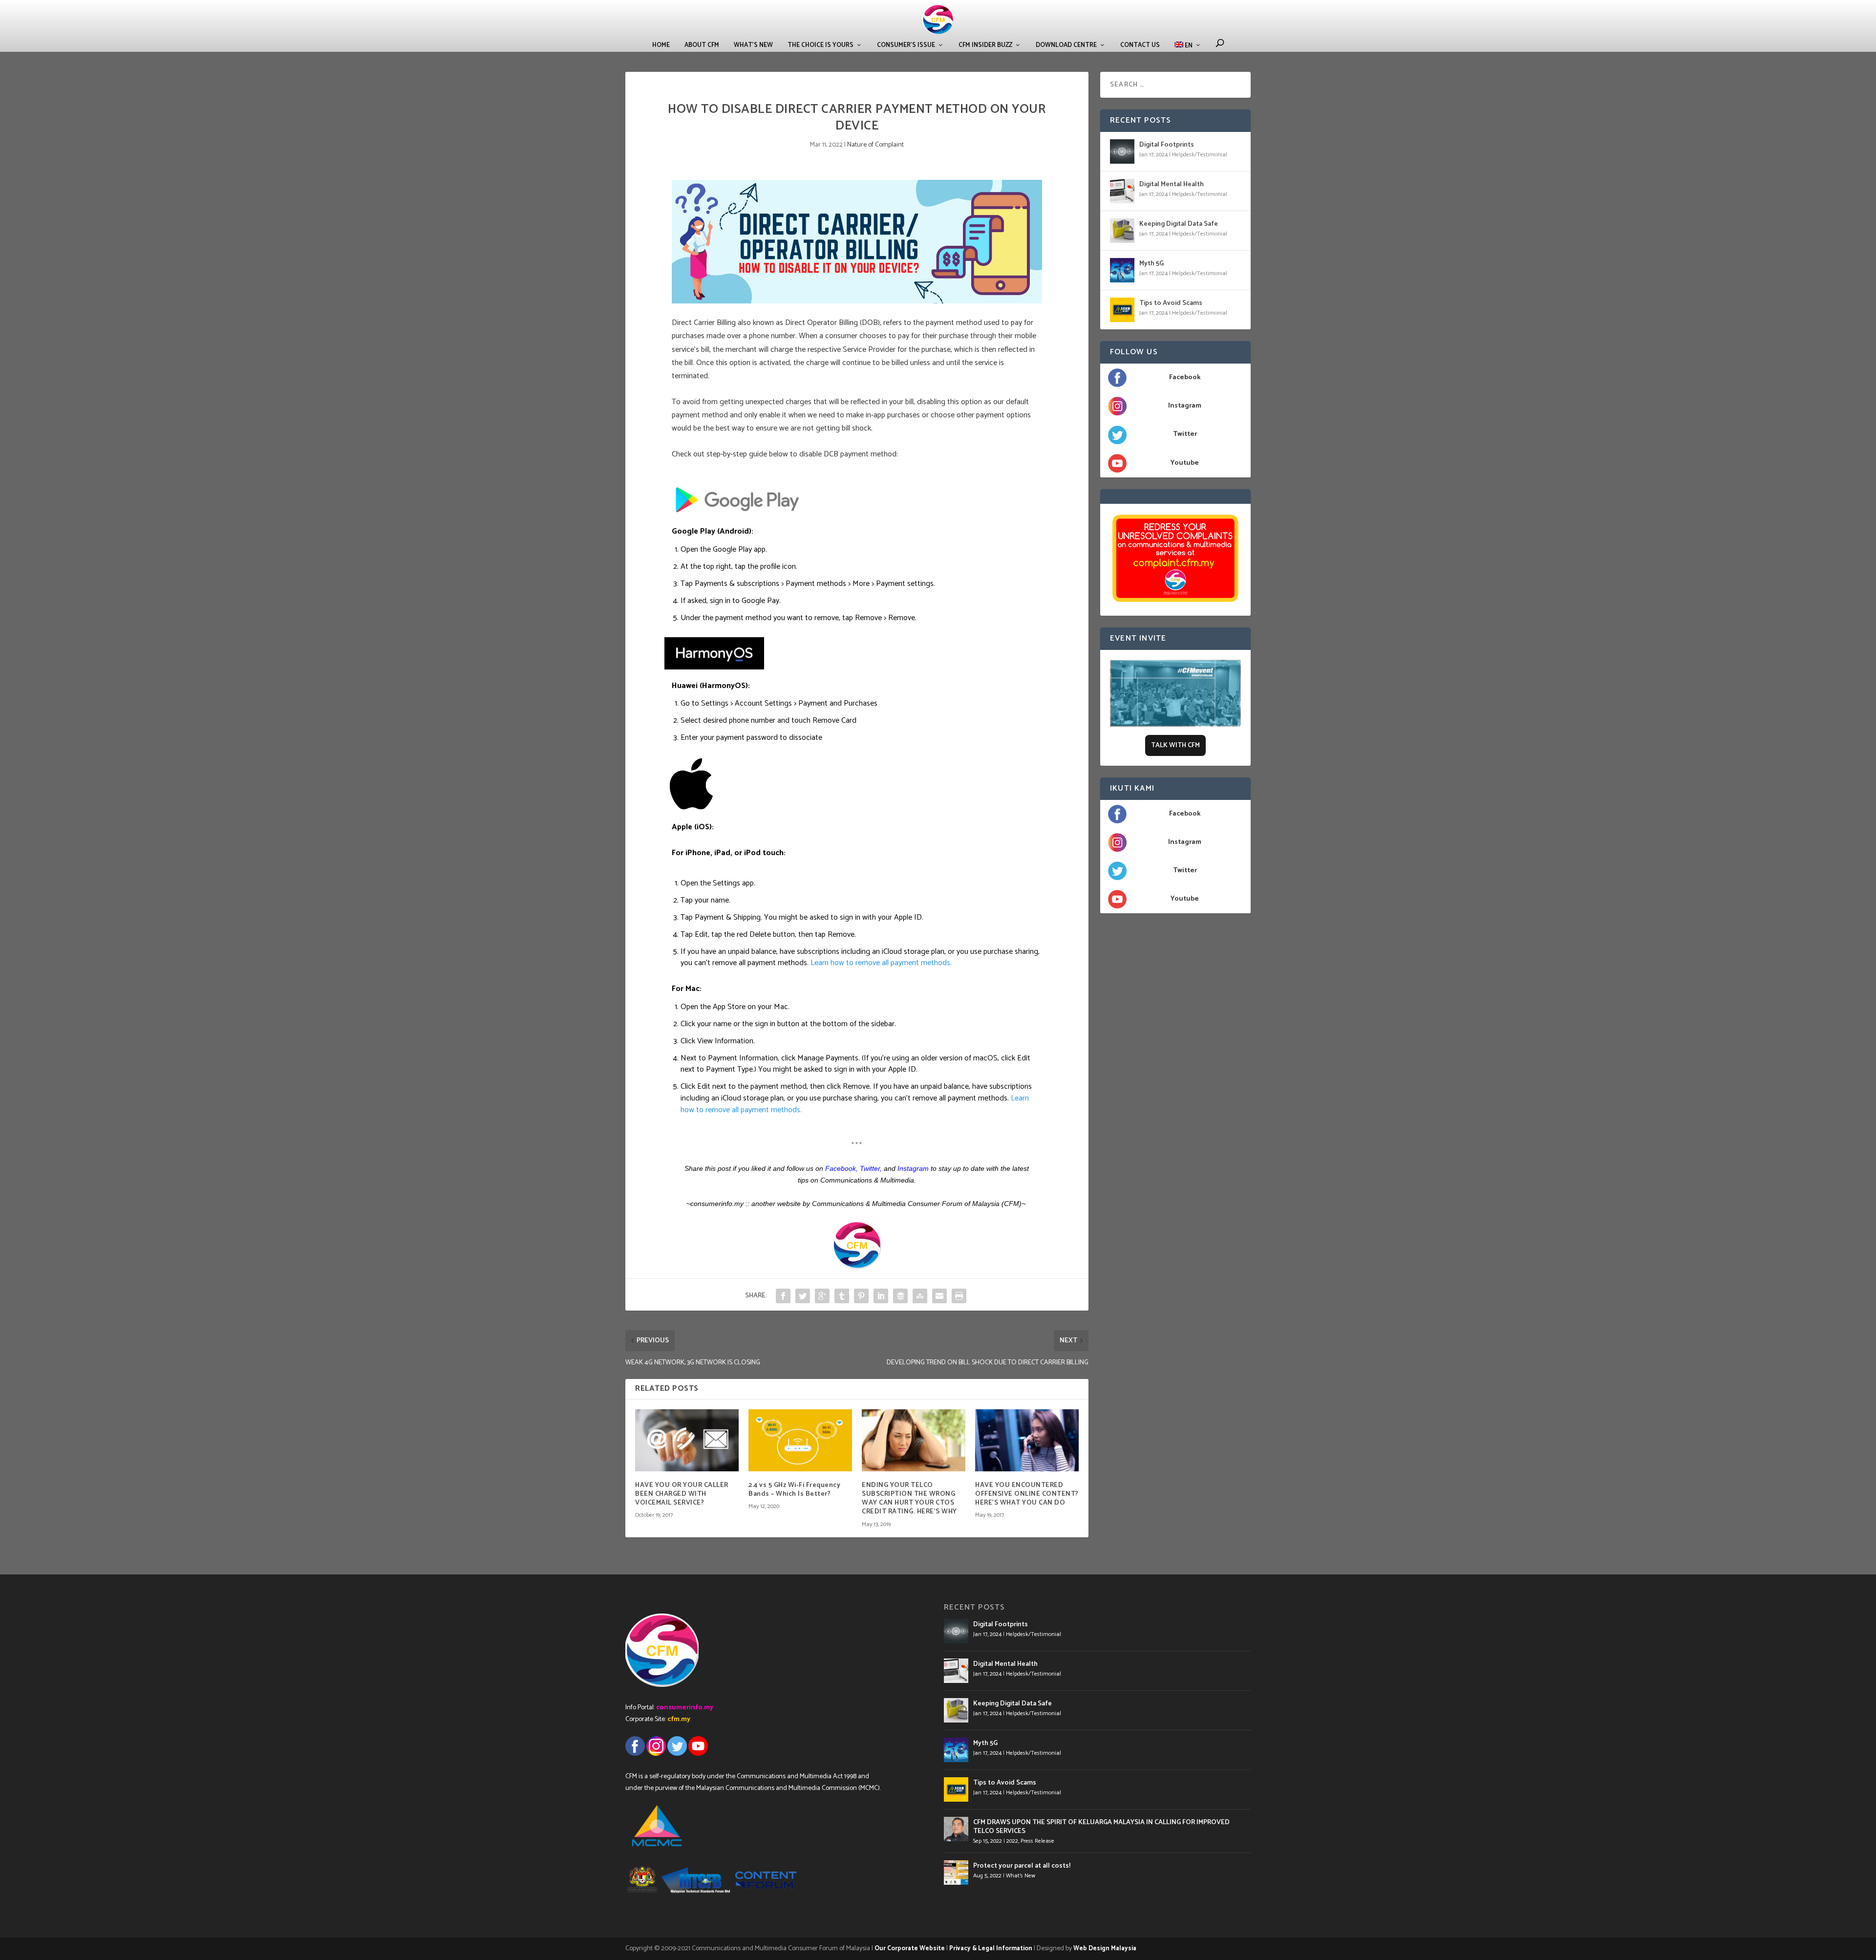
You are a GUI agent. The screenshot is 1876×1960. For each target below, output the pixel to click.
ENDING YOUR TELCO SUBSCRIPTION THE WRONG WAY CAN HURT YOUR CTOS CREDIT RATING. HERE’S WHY (909, 1499)
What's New (1021, 1876)
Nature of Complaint (875, 145)
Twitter (870, 1168)
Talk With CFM (1175, 745)
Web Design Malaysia (1105, 1949)
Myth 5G (1151, 264)
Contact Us (1140, 45)
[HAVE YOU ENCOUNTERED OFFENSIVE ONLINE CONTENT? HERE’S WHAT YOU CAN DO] (1027, 1440)
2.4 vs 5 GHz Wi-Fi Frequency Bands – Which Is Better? (794, 1490)
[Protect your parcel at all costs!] (956, 1873)
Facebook (1185, 377)
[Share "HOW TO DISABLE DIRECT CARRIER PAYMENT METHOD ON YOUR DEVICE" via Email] (939, 1296)
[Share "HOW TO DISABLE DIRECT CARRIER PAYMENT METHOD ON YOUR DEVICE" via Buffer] (900, 1296)
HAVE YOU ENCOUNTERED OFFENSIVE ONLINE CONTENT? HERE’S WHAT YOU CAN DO (1027, 1494)
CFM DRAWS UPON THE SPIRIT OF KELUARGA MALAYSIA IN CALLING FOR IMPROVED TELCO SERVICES (1101, 1827)
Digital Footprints (1167, 145)
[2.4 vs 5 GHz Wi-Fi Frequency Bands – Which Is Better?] (800, 1440)
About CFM (702, 45)
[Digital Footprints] (1122, 151)
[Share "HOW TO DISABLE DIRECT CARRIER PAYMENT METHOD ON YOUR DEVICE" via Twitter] (803, 1296)
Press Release (1037, 1841)
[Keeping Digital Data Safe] (1122, 231)
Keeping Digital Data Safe (1179, 224)
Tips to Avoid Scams (1171, 303)
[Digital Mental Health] (1122, 191)
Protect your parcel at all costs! (1022, 1866)
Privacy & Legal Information (991, 1949)
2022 (1012, 1841)
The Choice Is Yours (821, 45)
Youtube (1185, 463)
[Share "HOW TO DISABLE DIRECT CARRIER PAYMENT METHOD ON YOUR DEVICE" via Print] (959, 1296)
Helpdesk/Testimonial (1200, 155)
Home (661, 45)
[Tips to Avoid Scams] (1122, 310)
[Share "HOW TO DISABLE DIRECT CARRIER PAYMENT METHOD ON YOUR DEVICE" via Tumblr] (842, 1296)
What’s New (753, 45)
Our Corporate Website (910, 1949)
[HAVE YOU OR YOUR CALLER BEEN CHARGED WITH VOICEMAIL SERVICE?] (687, 1440)
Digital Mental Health (1172, 184)
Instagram (1185, 406)
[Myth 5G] (1122, 270)
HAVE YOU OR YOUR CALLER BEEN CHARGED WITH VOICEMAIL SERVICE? (682, 1494)
